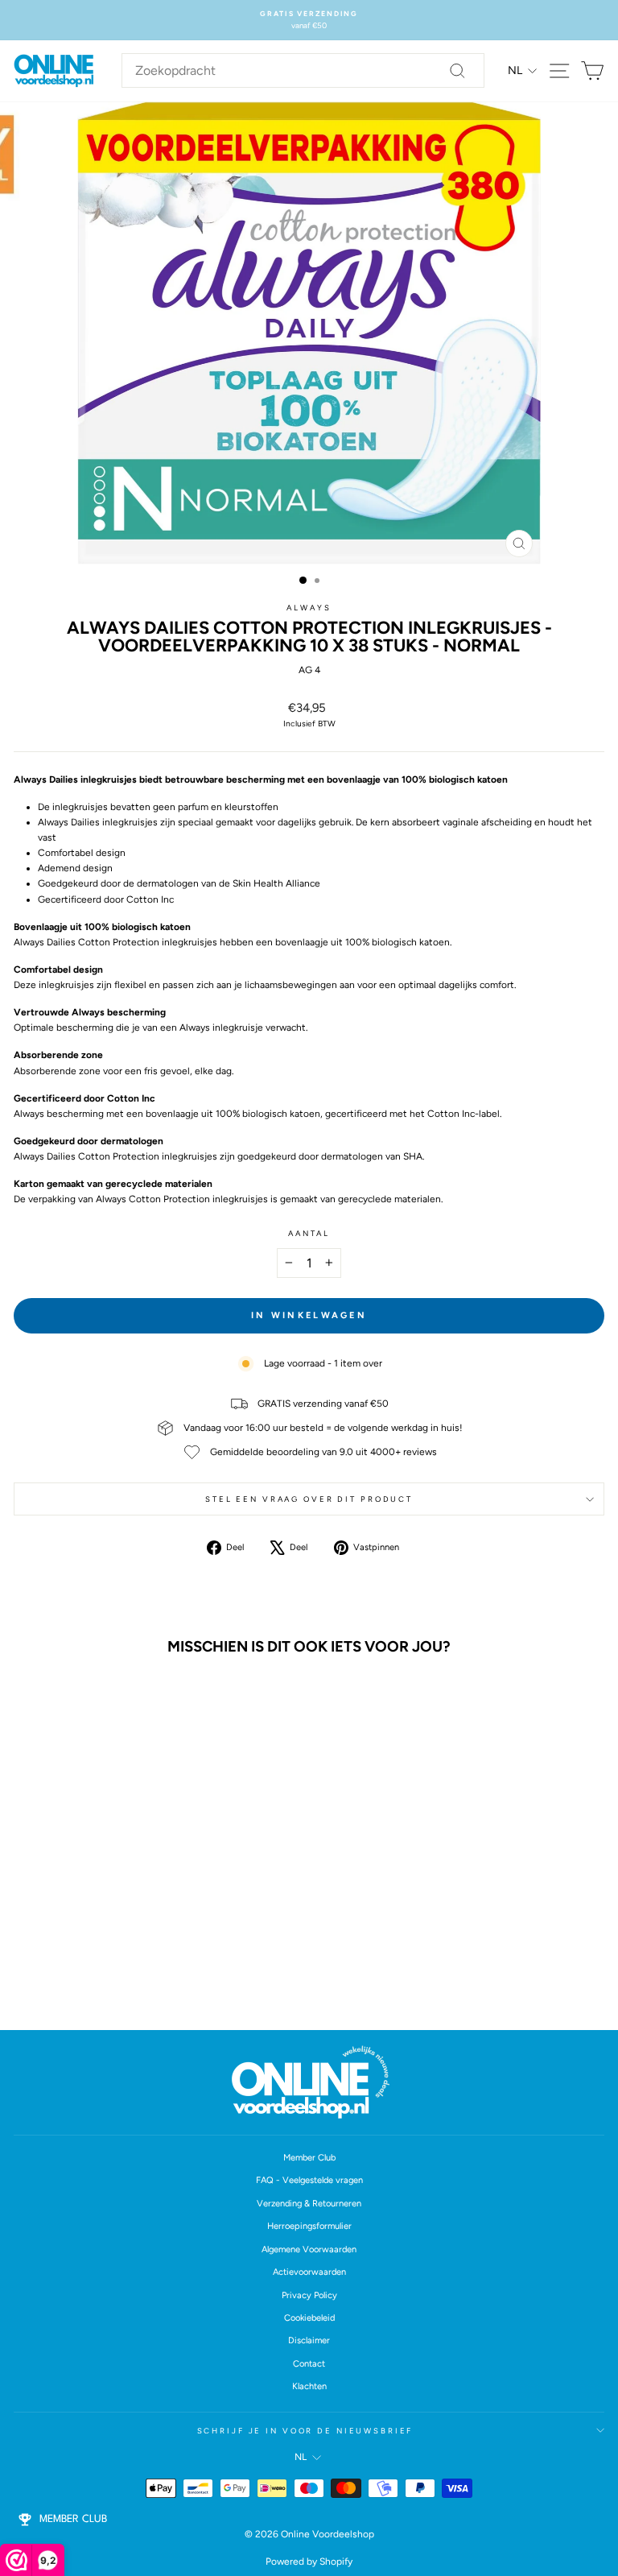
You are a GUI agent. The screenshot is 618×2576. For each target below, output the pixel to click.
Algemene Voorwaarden (309, 2249)
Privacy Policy (309, 2295)
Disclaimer (309, 2340)
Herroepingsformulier (309, 2226)
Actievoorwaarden (309, 2272)
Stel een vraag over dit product (309, 1499)
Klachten (309, 2386)
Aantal (309, 1233)
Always (309, 608)
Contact (309, 2364)
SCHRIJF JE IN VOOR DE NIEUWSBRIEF (305, 2431)
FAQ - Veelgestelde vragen (309, 2180)
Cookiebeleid (309, 2318)
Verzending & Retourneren (309, 2204)
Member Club (309, 2158)
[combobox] (303, 71)
